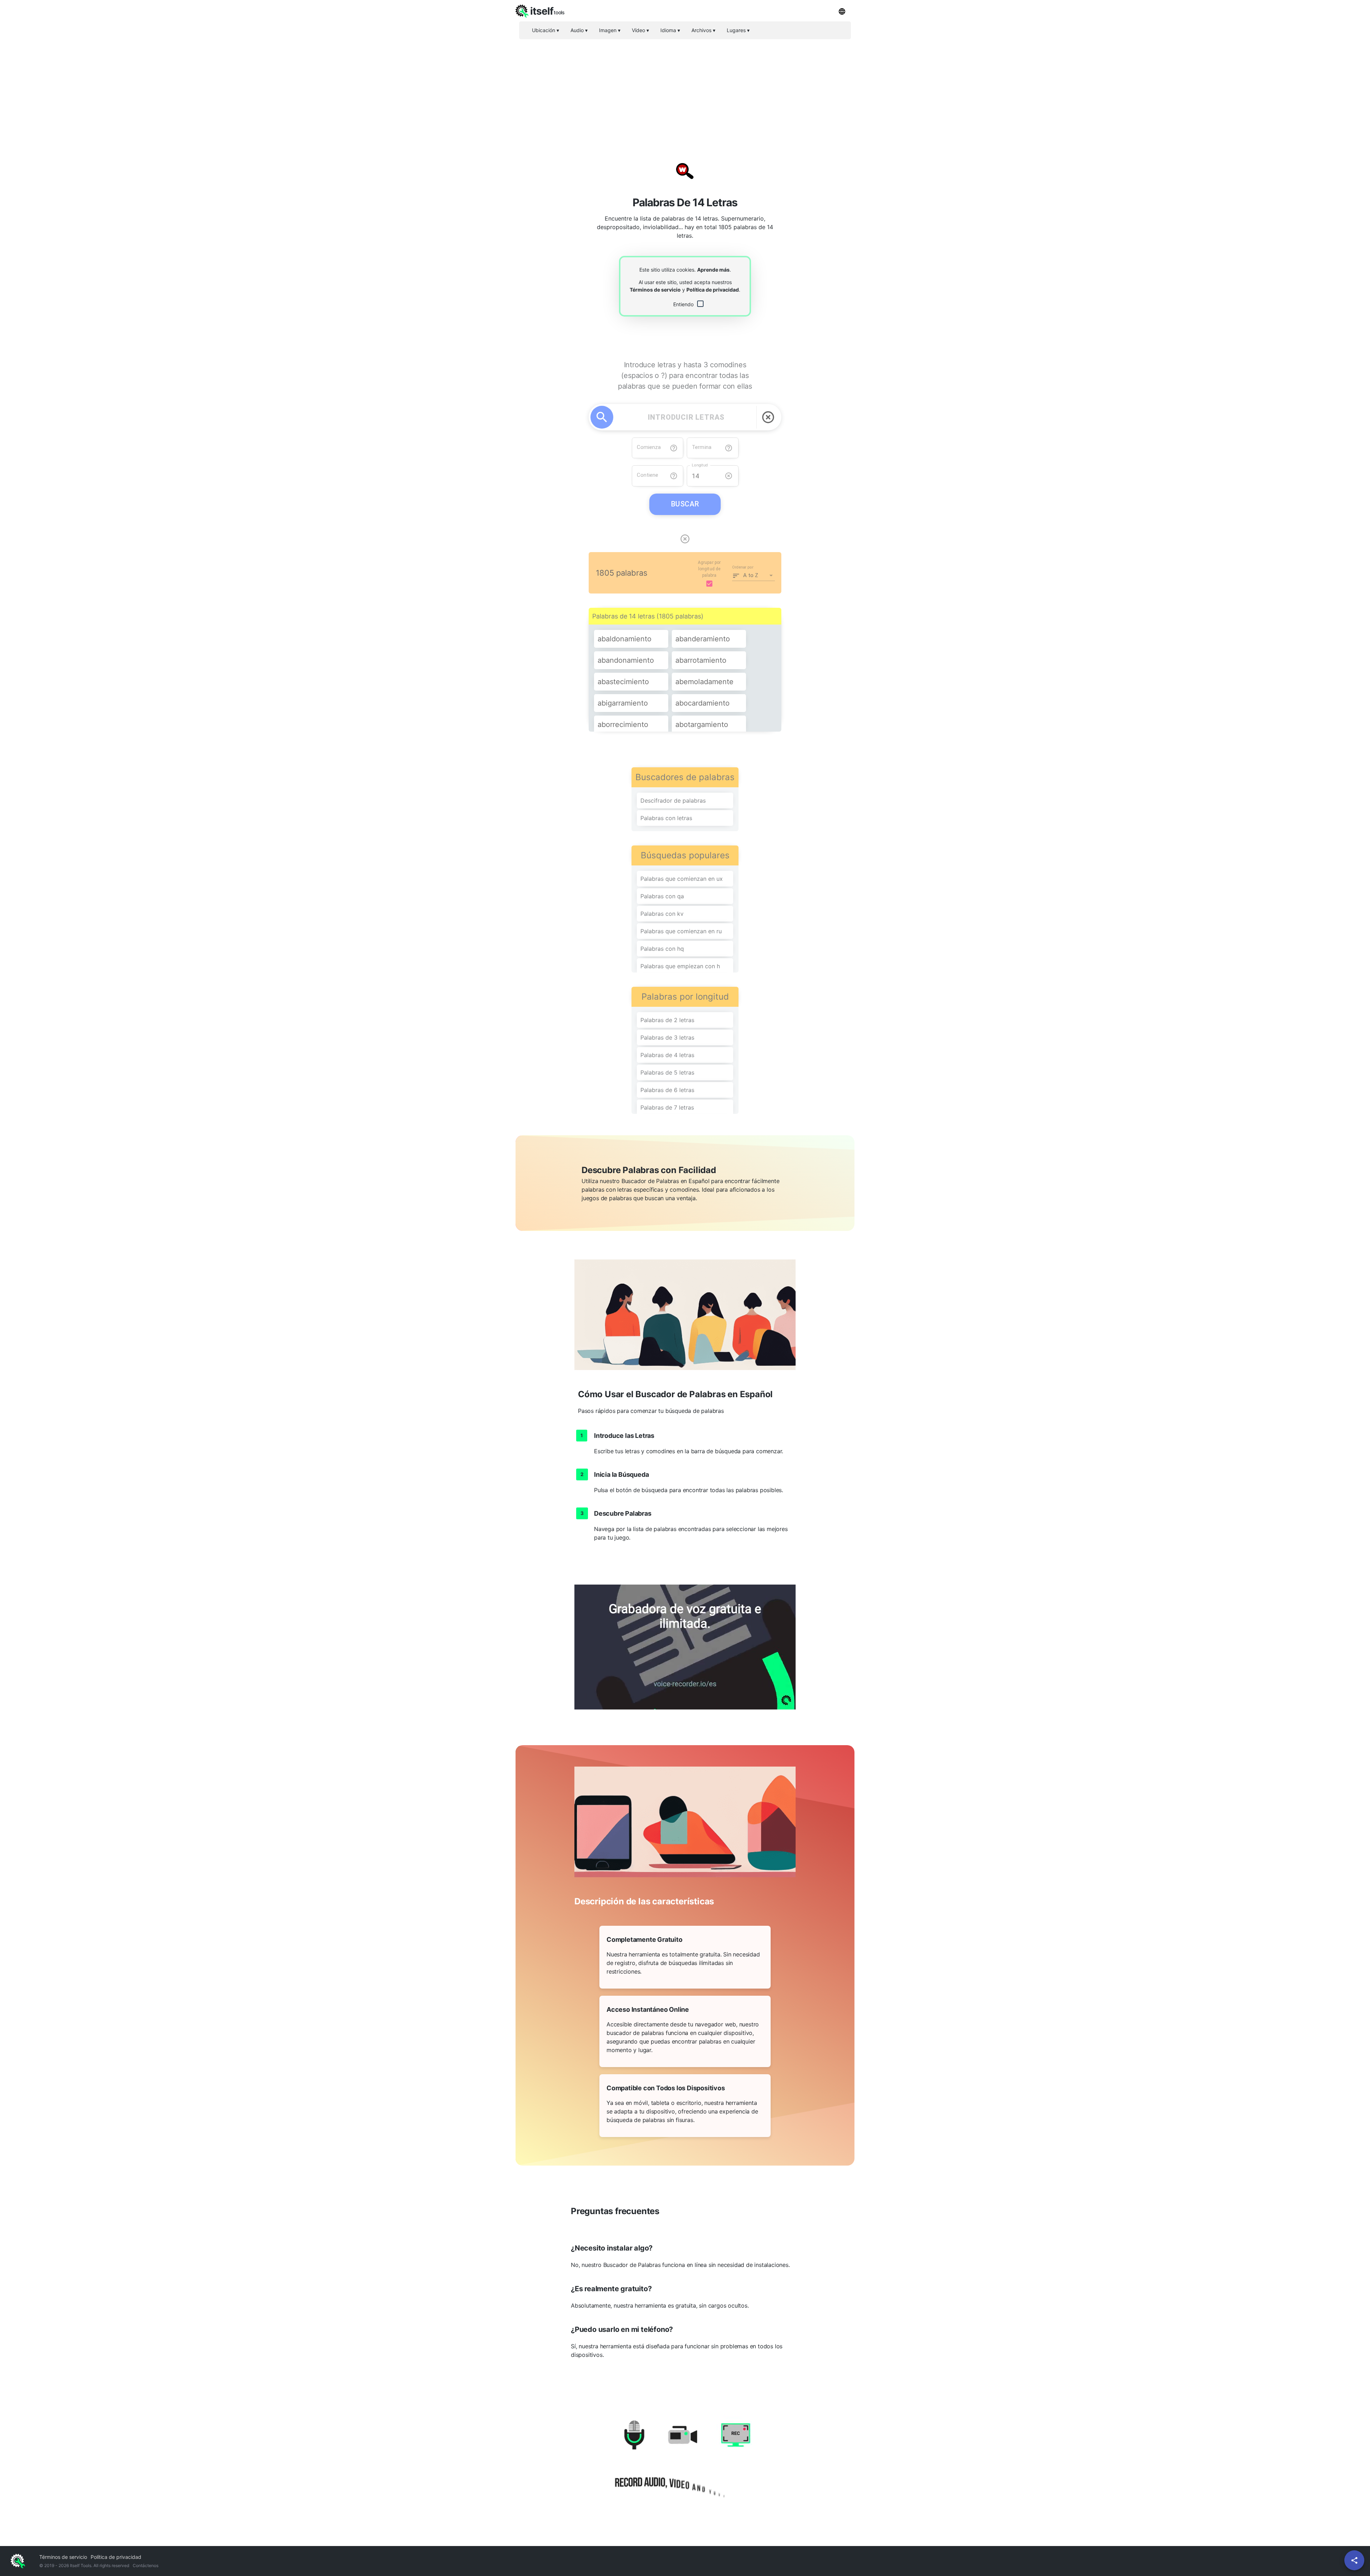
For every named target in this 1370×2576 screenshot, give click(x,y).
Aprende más (713, 270)
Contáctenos (146, 2565)
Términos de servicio (655, 290)
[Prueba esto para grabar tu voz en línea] (685, 1647)
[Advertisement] (685, 95)
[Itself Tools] (685, 2463)
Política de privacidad (713, 290)
